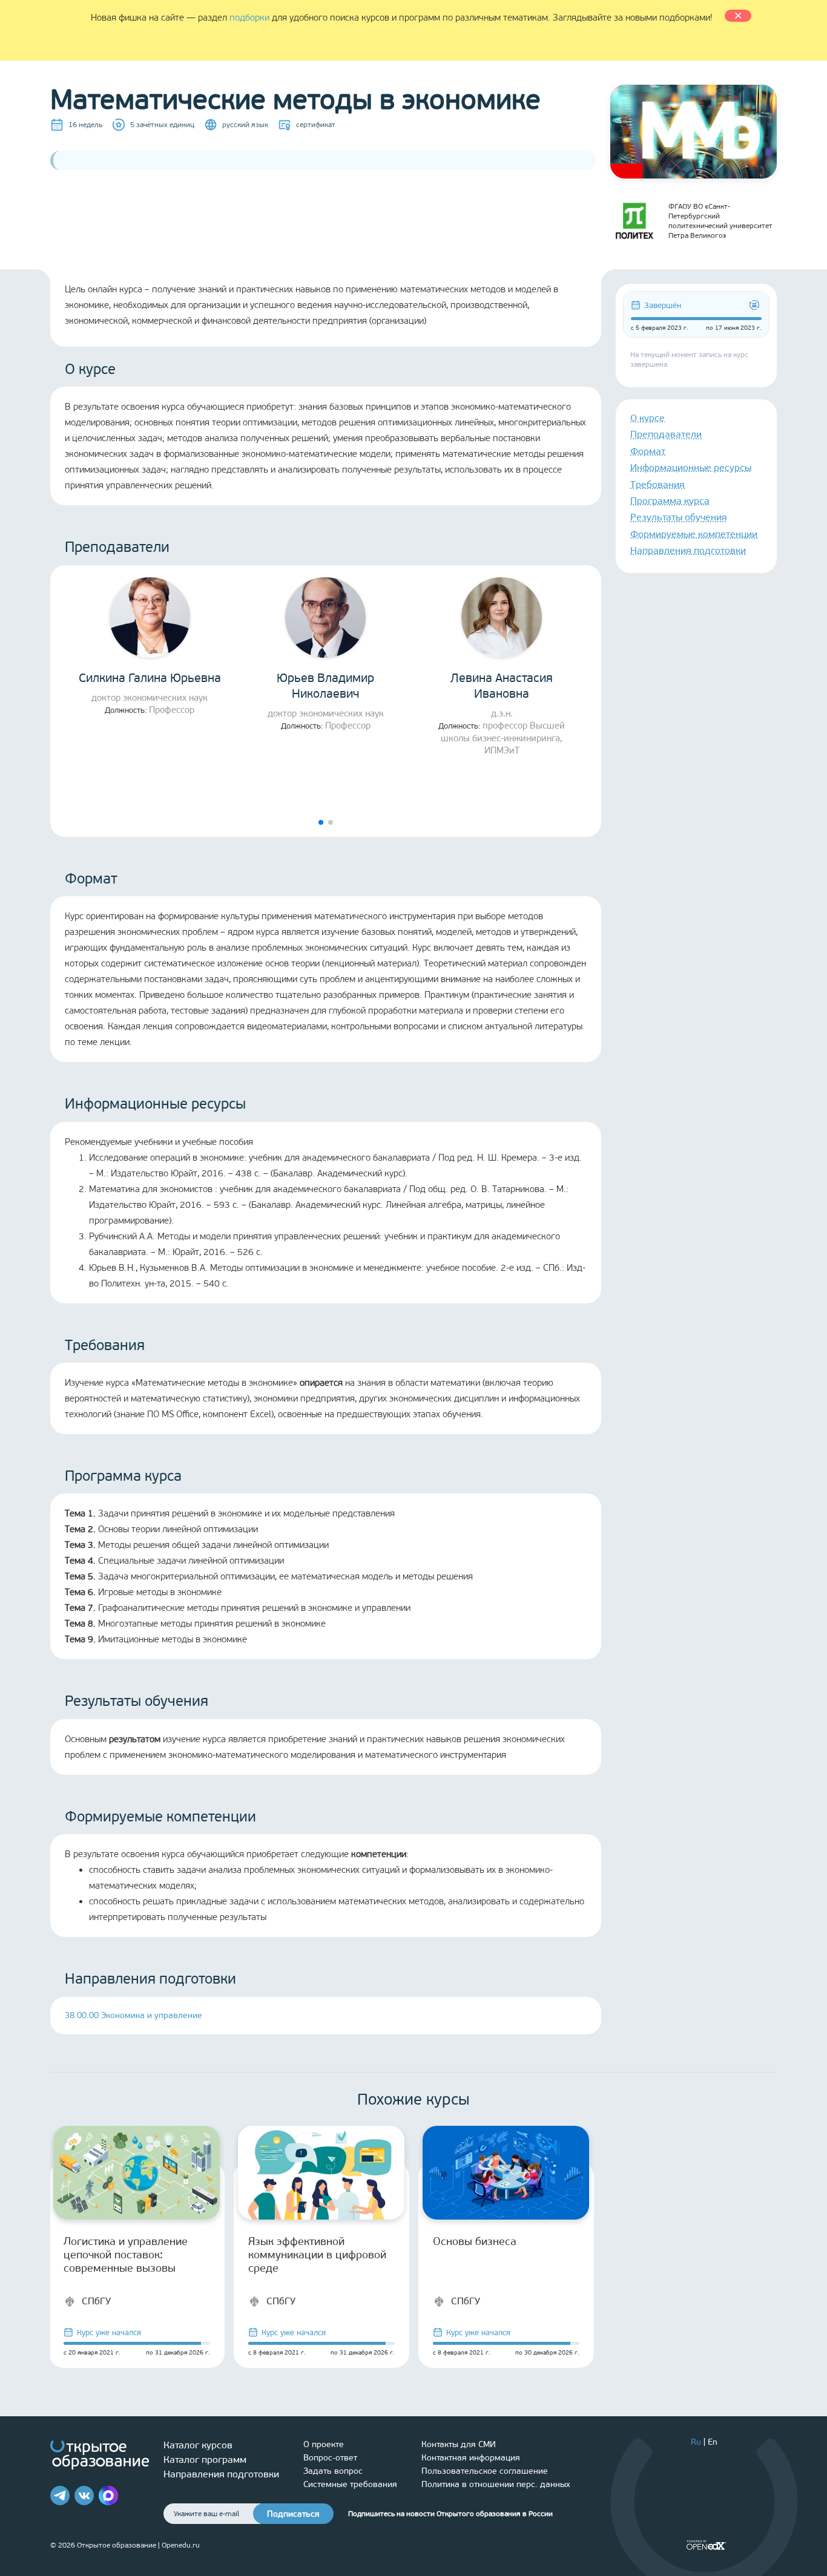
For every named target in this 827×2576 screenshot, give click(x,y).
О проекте (324, 2444)
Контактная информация (471, 2458)
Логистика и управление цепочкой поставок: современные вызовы (126, 2255)
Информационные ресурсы (691, 467)
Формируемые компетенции (694, 534)
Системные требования (350, 2484)
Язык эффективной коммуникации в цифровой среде (317, 2255)
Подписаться (293, 2514)
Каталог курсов (198, 2445)
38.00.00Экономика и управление (133, 2015)
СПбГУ (96, 2301)
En (713, 2442)
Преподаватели (666, 434)
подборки (249, 18)
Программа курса (670, 501)
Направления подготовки (688, 550)
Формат (648, 451)
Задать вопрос (333, 2471)
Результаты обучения (679, 517)
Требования (657, 484)
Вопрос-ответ (330, 2458)
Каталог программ (205, 2460)
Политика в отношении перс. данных (496, 2484)
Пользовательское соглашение (485, 2471)
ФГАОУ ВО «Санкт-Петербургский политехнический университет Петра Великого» (720, 221)
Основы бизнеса (475, 2241)
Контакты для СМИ (459, 2444)
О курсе (647, 418)
